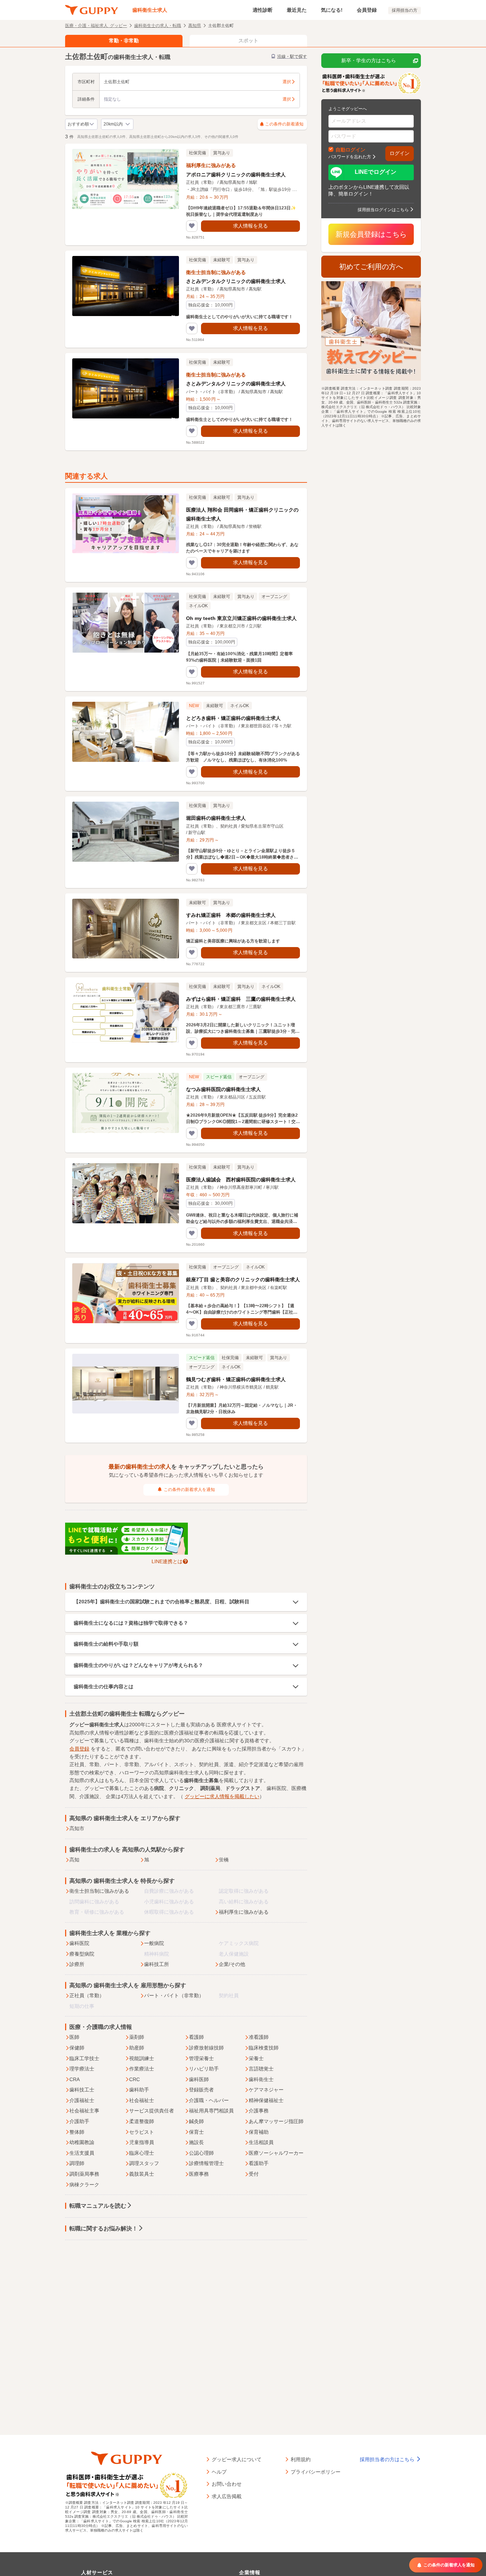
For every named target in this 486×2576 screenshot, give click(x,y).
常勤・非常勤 (124, 41)
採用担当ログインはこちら (383, 209)
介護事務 (259, 2111)
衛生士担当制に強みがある (99, 1891)
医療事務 (199, 2174)
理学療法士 (82, 2069)
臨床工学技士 (84, 2058)
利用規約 (301, 2459)
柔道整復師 (142, 2121)
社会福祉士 (142, 2100)
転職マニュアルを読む (98, 2206)
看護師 (196, 2037)
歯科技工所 (157, 1964)
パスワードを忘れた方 (350, 156)
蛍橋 (224, 1860)
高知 (74, 1860)
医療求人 (227, 1725)
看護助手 (259, 2163)
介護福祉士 (82, 2100)
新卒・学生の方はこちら (369, 60)
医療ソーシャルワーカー (276, 2153)
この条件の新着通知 (284, 124)
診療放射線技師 (206, 2048)
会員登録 (367, 10)
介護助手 (79, 2121)
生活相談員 (261, 2142)
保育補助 (259, 2132)
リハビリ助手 (204, 2069)
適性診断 (263, 10)
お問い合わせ (227, 2484)
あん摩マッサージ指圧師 (276, 2121)
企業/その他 (232, 1964)
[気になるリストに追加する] (192, 226)
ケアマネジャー (266, 2090)
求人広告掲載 (227, 2496)
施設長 (196, 2142)
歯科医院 (79, 1943)
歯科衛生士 (261, 2079)
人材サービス (97, 2572)
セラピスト (142, 2132)
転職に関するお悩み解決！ (104, 2228)
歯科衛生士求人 (150, 10)
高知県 (195, 25)
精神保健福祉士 (266, 2100)
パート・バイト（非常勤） (174, 1995)
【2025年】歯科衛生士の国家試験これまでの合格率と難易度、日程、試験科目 (162, 1602)
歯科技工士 (82, 2090)
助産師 (137, 2048)
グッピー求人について (237, 2459)
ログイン (400, 153)
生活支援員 (82, 2153)
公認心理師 (201, 2153)
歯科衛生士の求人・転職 (158, 25)
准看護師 (259, 2037)
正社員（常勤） (87, 1995)
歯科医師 (199, 2079)
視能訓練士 (142, 2058)
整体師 (77, 2132)
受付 (254, 2174)
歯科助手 (139, 2090)
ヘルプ (219, 2471)
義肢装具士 (142, 2174)
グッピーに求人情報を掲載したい (222, 1796)
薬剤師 (137, 2037)
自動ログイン (350, 149)
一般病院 (154, 1943)
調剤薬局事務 (84, 2174)
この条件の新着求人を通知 (189, 1490)
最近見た (297, 10)
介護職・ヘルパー (209, 2100)
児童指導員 (142, 2142)
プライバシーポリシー (316, 2471)
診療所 (77, 1964)
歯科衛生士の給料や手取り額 (106, 1644)
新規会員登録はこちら (371, 234)
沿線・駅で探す (292, 57)
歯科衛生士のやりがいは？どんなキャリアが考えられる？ (138, 1665)
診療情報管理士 (206, 2163)
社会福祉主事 (84, 2111)
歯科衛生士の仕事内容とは (104, 1687)
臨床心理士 (142, 2153)
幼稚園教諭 (82, 2142)
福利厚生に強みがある (244, 1912)
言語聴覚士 (261, 2069)
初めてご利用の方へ (371, 267)
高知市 (77, 1828)
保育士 (196, 2132)
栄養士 (256, 2058)
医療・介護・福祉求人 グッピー (96, 25)
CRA (75, 2079)
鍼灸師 (196, 2121)
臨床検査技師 (264, 2048)
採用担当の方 (405, 10)
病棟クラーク (84, 2185)
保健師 (77, 2048)
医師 (74, 2037)
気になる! (332, 10)
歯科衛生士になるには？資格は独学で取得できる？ (131, 1623)
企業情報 (250, 2572)
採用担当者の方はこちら (388, 2459)
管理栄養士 (201, 2058)
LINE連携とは (167, 1561)
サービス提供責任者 (152, 2111)
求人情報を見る (250, 226)
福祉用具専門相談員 (211, 2111)
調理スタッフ (144, 2163)
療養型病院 (82, 1954)
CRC (134, 2079)
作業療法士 (142, 2069)
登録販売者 (201, 2090)
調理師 (77, 2163)
